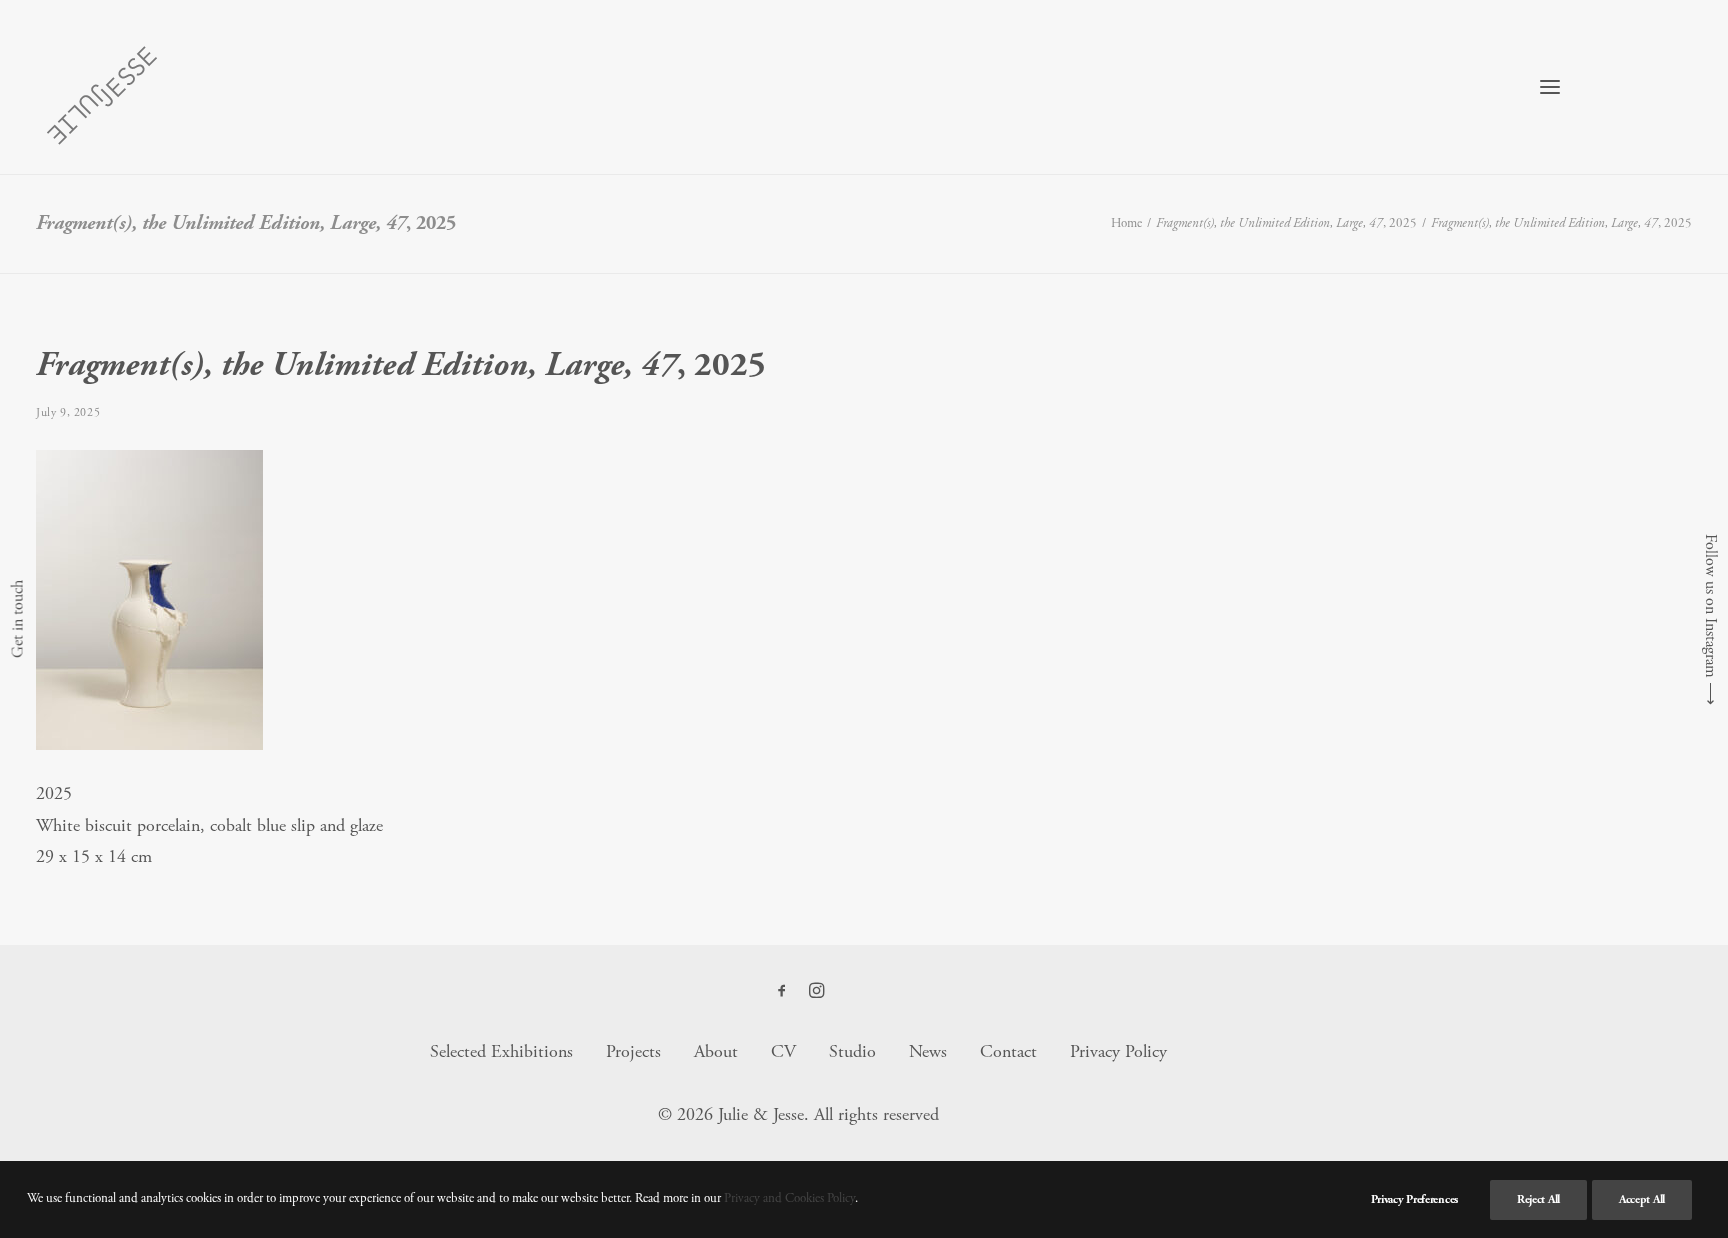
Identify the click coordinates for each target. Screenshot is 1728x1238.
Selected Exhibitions (501, 1051)
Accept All (1642, 1199)
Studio (852, 1051)
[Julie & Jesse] (101, 87)
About (716, 1051)
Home (1126, 223)
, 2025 (1286, 223)
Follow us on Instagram (1710, 606)
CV (783, 1051)
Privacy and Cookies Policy (789, 1198)
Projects (633, 1051)
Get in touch (17, 619)
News (928, 1051)
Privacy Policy (1118, 1051)
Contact (1008, 1051)
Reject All (1538, 1199)
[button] (1550, 87)
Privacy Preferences (1414, 1199)
